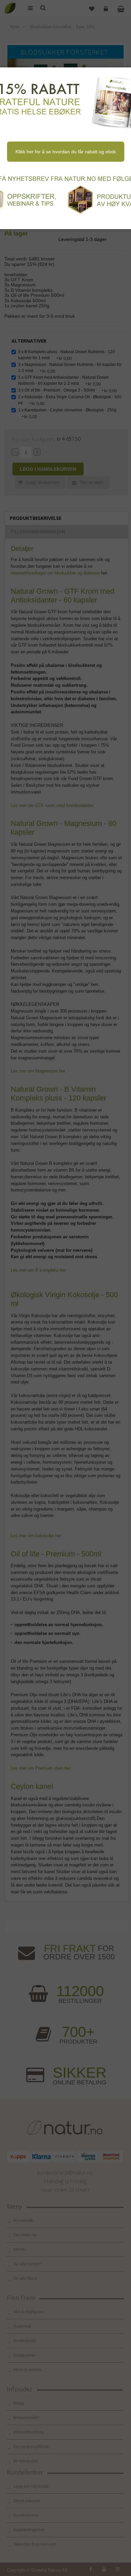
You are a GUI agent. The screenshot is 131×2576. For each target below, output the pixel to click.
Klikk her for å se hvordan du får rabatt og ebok (66, 152)
